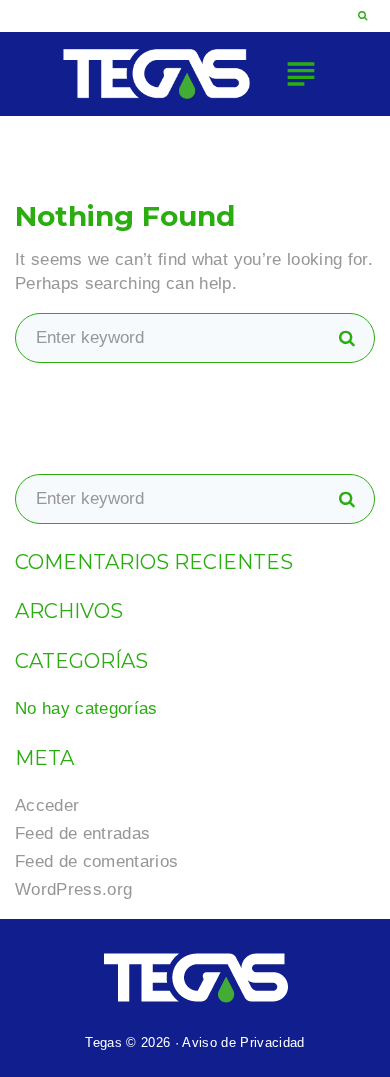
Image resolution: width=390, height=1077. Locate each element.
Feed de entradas (82, 833)
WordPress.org (73, 889)
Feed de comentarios (96, 861)
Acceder (47, 805)
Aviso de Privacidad (243, 1042)
